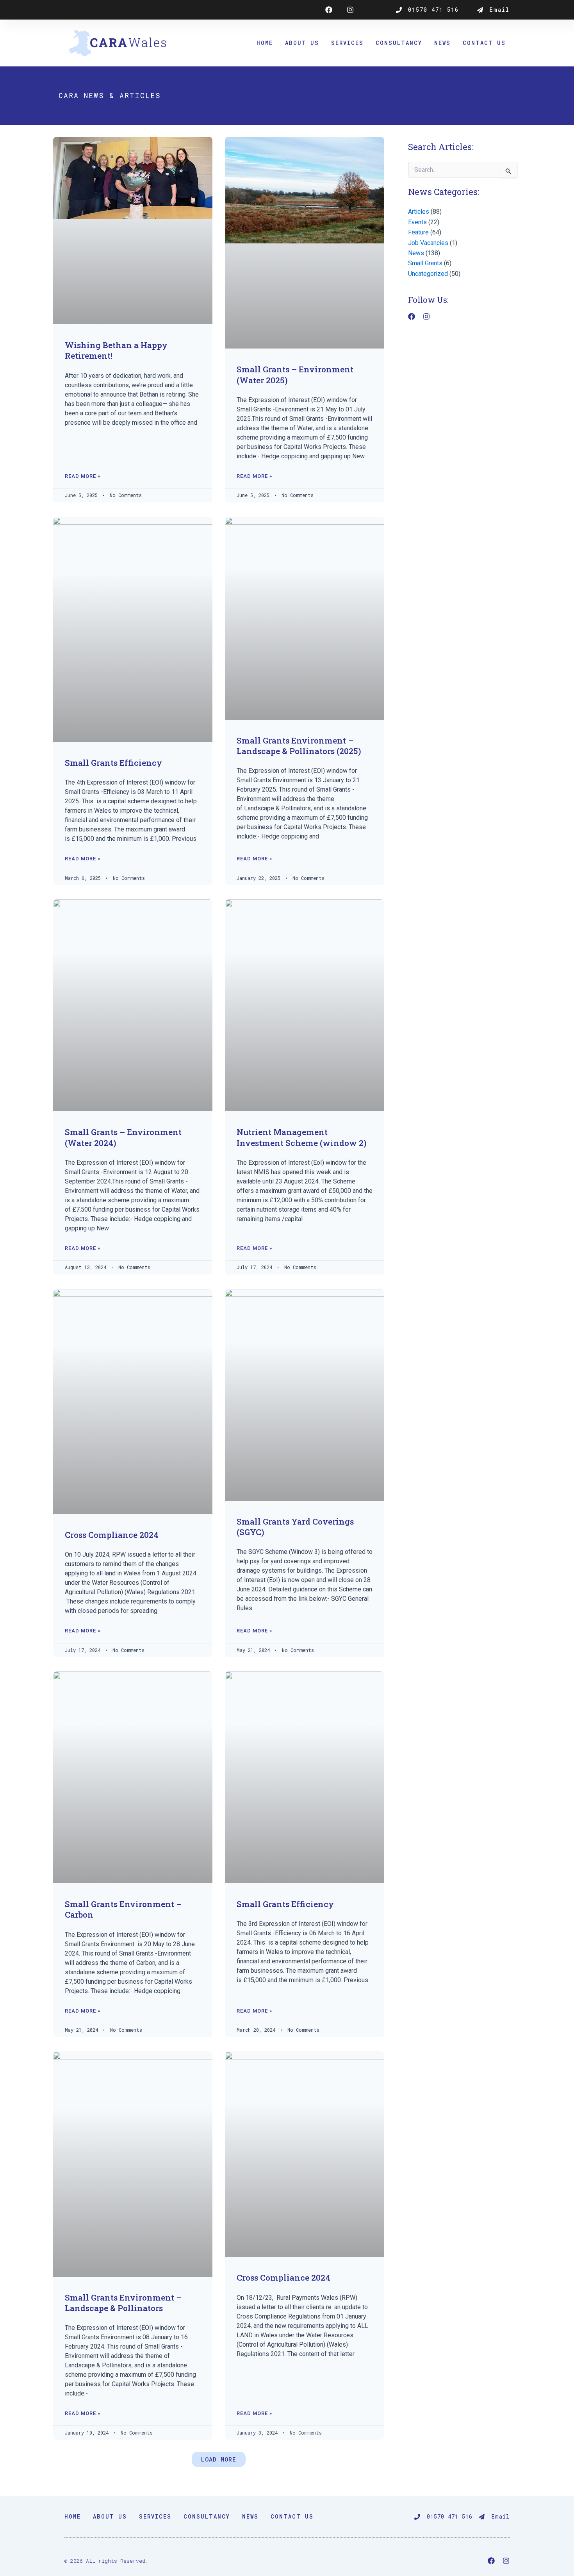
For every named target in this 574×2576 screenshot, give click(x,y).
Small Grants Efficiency (113, 763)
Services (347, 43)
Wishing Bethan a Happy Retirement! (116, 350)
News (442, 43)
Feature (418, 232)
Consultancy (399, 43)
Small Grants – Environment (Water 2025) (295, 375)
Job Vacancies (428, 243)
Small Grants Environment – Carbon (123, 1909)
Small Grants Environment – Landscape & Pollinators (123, 2303)
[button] (219, 2459)
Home (265, 43)
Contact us (484, 43)
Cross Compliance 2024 (112, 1535)
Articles (419, 212)
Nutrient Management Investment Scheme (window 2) (302, 1137)
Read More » (83, 476)
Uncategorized (428, 274)
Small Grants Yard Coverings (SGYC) (295, 1527)
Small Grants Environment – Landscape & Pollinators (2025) (299, 746)
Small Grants (425, 263)
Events (417, 222)
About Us (302, 43)
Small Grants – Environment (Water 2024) (123, 1137)
